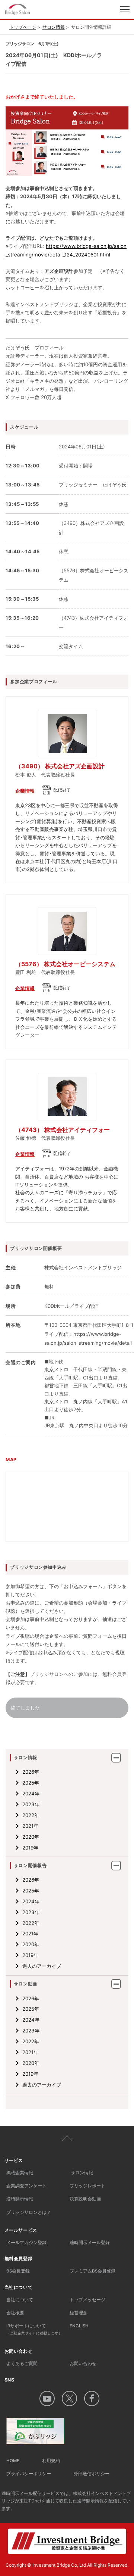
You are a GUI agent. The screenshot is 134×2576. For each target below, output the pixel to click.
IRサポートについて (34, 2329)
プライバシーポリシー (29, 2474)
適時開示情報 (20, 2199)
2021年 (30, 1826)
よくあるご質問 (22, 2364)
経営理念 (79, 2313)
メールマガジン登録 (26, 2243)
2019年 (30, 1848)
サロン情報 (54, 27)
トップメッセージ (87, 2300)
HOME (13, 2461)
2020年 (31, 1837)
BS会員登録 (18, 2271)
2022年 (31, 1815)
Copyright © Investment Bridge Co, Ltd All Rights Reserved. (67, 2565)
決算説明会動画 (85, 2199)
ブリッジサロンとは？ (29, 2212)
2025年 (31, 1783)
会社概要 (15, 2313)
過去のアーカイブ (42, 1966)
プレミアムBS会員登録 (92, 2271)
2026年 (31, 1772)
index (40, 9)
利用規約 (51, 2461)
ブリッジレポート (87, 2186)
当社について (20, 2300)
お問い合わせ (83, 2364)
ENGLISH (79, 2326)
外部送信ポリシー (92, 2474)
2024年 (31, 1793)
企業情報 (25, 791)
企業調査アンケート (26, 2186)
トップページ (23, 27)
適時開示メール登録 (90, 2243)
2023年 (31, 1804)
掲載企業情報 (20, 2173)
